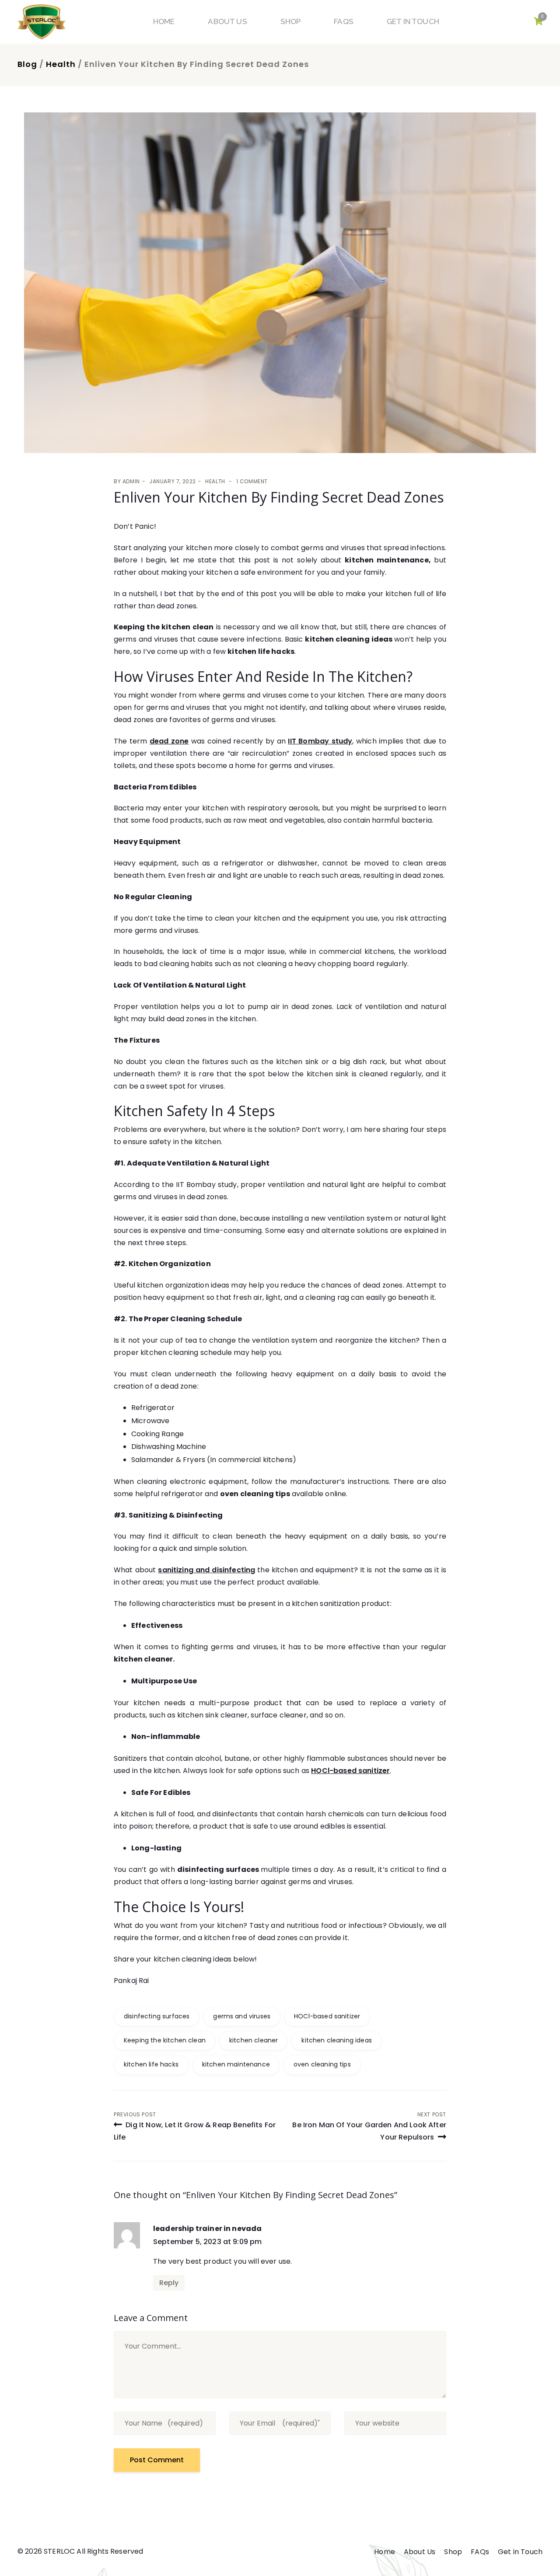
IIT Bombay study (320, 741)
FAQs (344, 21)
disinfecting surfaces (157, 2016)
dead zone (169, 741)
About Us (227, 21)
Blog (27, 64)
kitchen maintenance (236, 2064)
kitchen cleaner (254, 2040)
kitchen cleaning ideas (337, 2040)
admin (131, 481)
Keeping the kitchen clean (165, 2040)
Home (164, 21)
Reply (169, 2283)
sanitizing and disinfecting (206, 1570)
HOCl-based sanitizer (327, 2016)
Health (61, 64)
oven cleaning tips (322, 2064)
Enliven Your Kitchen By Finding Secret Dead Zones (279, 497)
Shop (291, 21)
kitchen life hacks (151, 2064)
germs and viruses (242, 2016)
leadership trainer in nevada (207, 2229)
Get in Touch (413, 21)
